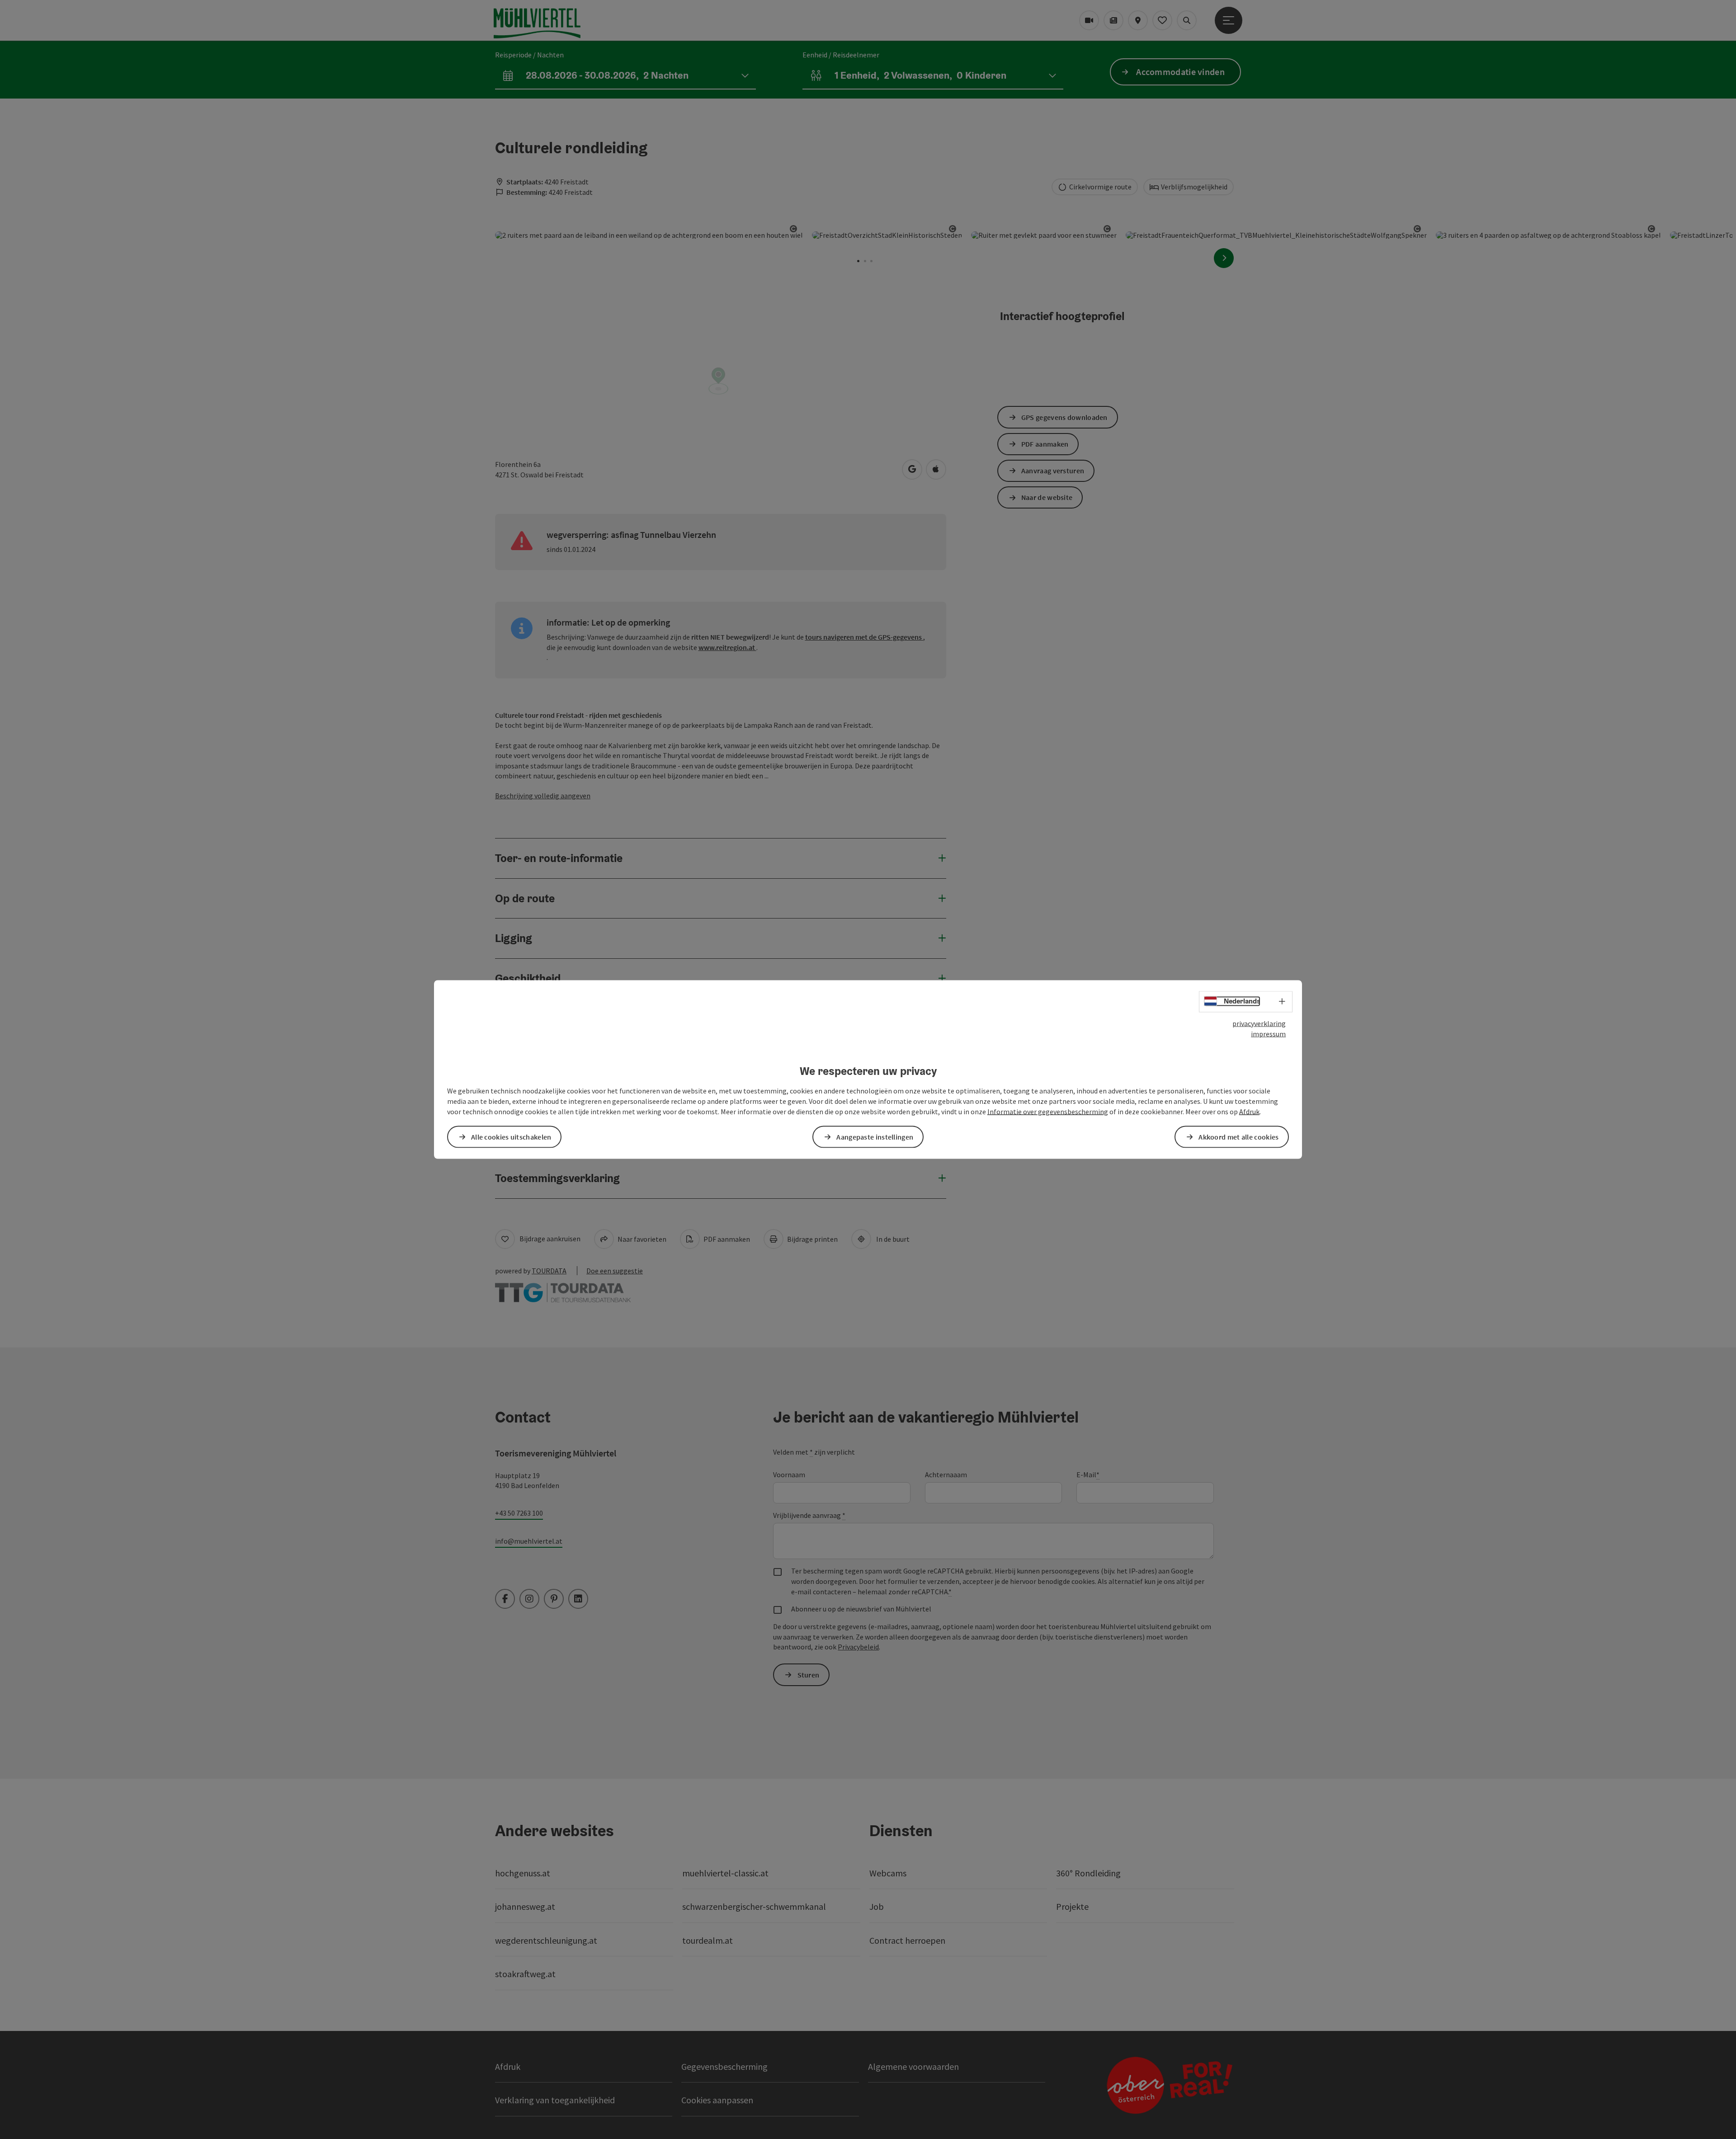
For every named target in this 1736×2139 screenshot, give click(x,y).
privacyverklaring (1259, 1023)
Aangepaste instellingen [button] (875, 1136)
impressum (1268, 1033)
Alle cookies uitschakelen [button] (511, 1136)
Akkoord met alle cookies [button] (1238, 1136)
